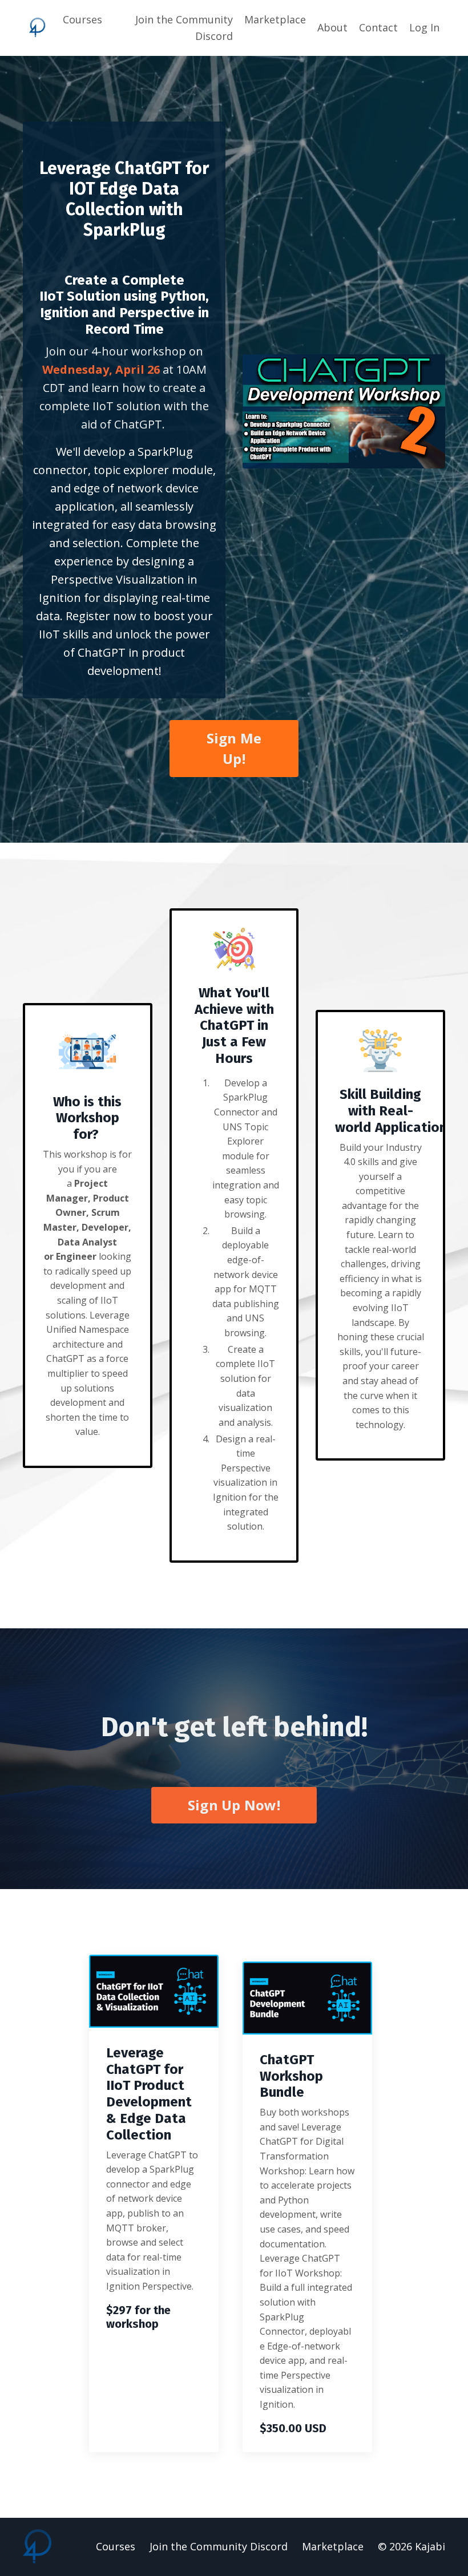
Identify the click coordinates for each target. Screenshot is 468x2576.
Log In (424, 27)
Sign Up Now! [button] (234, 1805)
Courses (82, 19)
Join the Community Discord (184, 28)
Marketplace (275, 19)
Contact (378, 27)
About (332, 27)
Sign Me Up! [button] (234, 748)
